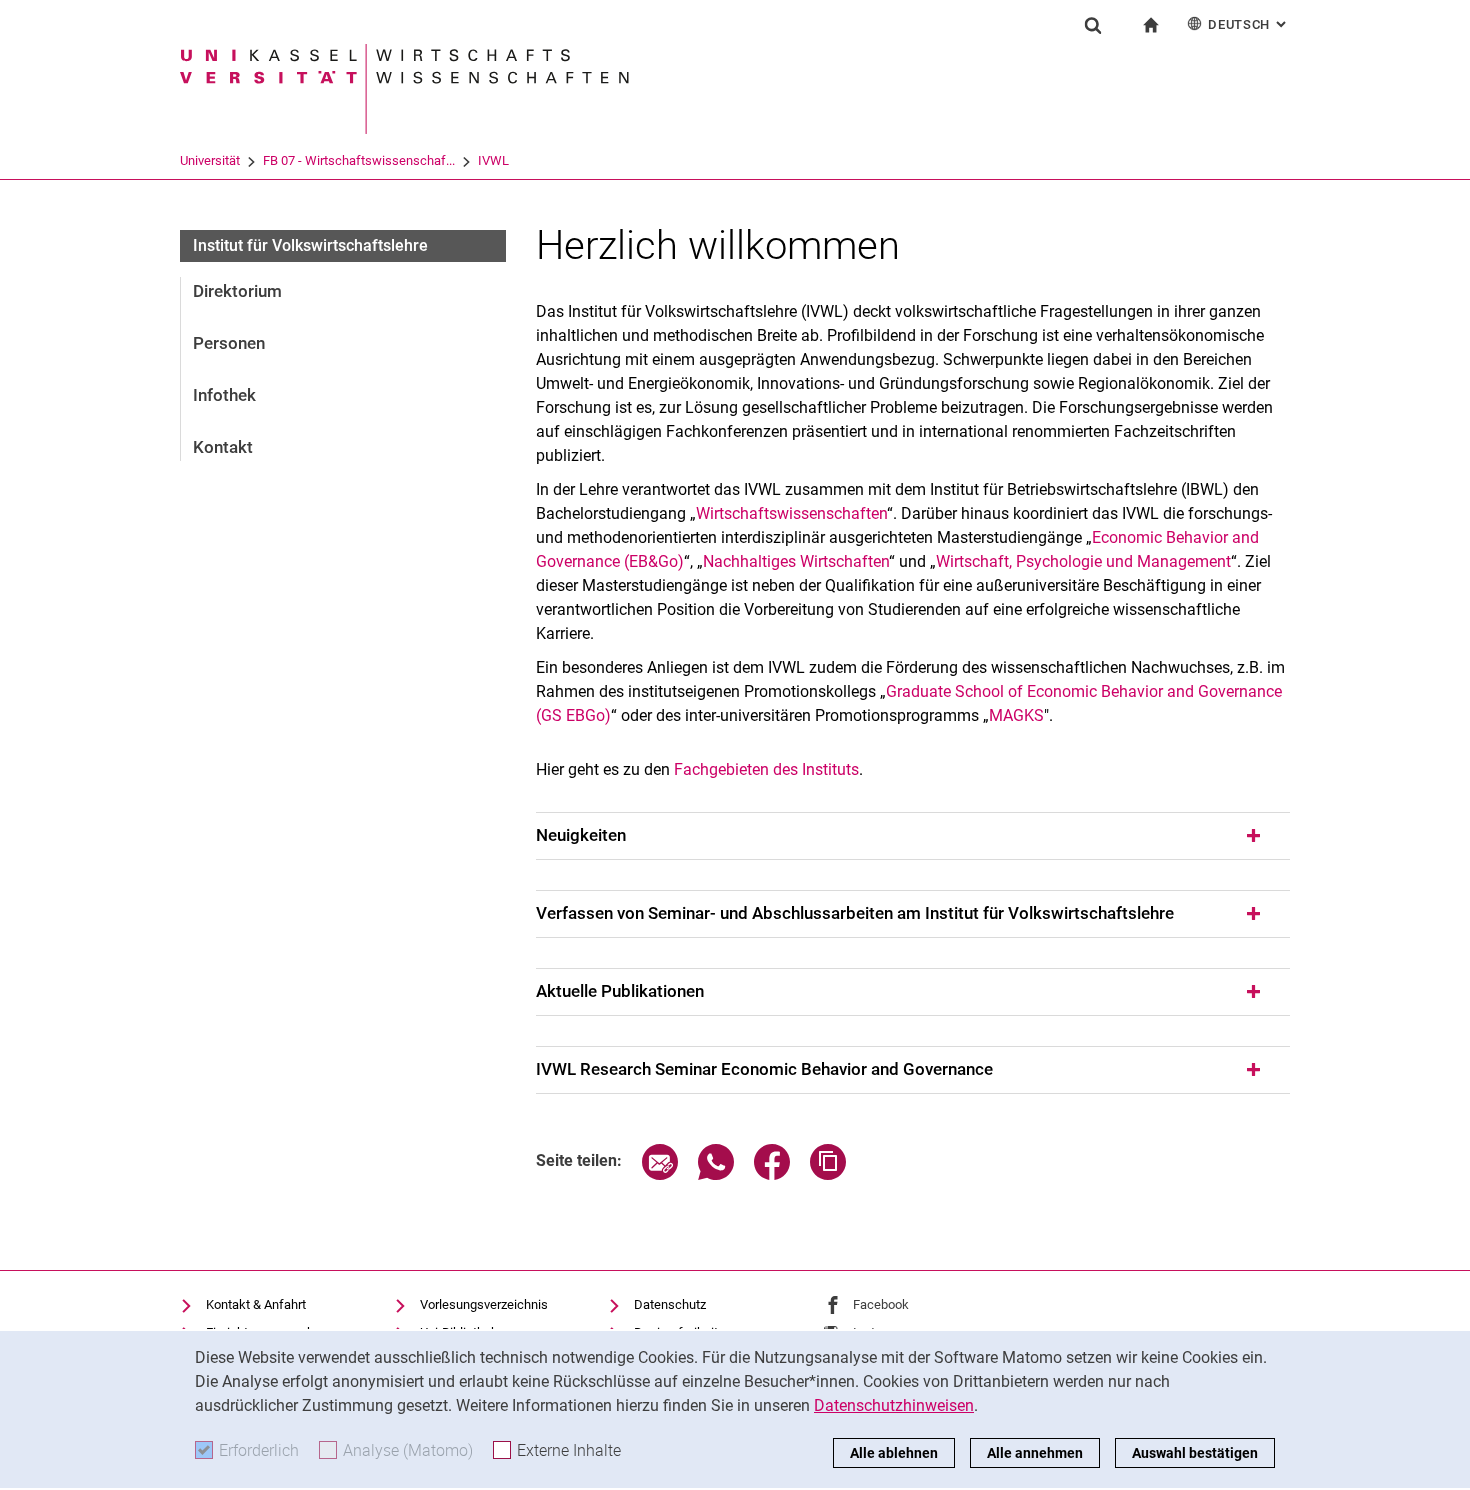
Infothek (224, 395)
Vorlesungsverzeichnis (484, 1304)
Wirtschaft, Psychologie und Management (1083, 561)
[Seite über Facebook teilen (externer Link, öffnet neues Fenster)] (772, 1174)
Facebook (881, 1304)
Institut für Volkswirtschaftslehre (310, 245)
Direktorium (237, 291)
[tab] (913, 836)
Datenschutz (670, 1304)
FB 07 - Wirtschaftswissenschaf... (359, 160)
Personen (229, 343)
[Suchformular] (1093, 25)
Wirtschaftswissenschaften (791, 513)
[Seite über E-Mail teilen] (660, 1174)
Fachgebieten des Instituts (766, 769)
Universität (210, 160)
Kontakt (223, 447)
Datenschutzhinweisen (894, 1405)
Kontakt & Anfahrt (256, 1304)
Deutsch (1249, 24)
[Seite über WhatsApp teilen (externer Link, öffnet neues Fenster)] (716, 1174)
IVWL (493, 160)
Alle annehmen (1035, 1453)
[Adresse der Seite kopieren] (828, 1174)
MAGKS (1016, 715)
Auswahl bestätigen (1195, 1453)
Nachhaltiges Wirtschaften (796, 561)
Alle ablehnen (894, 1453)
